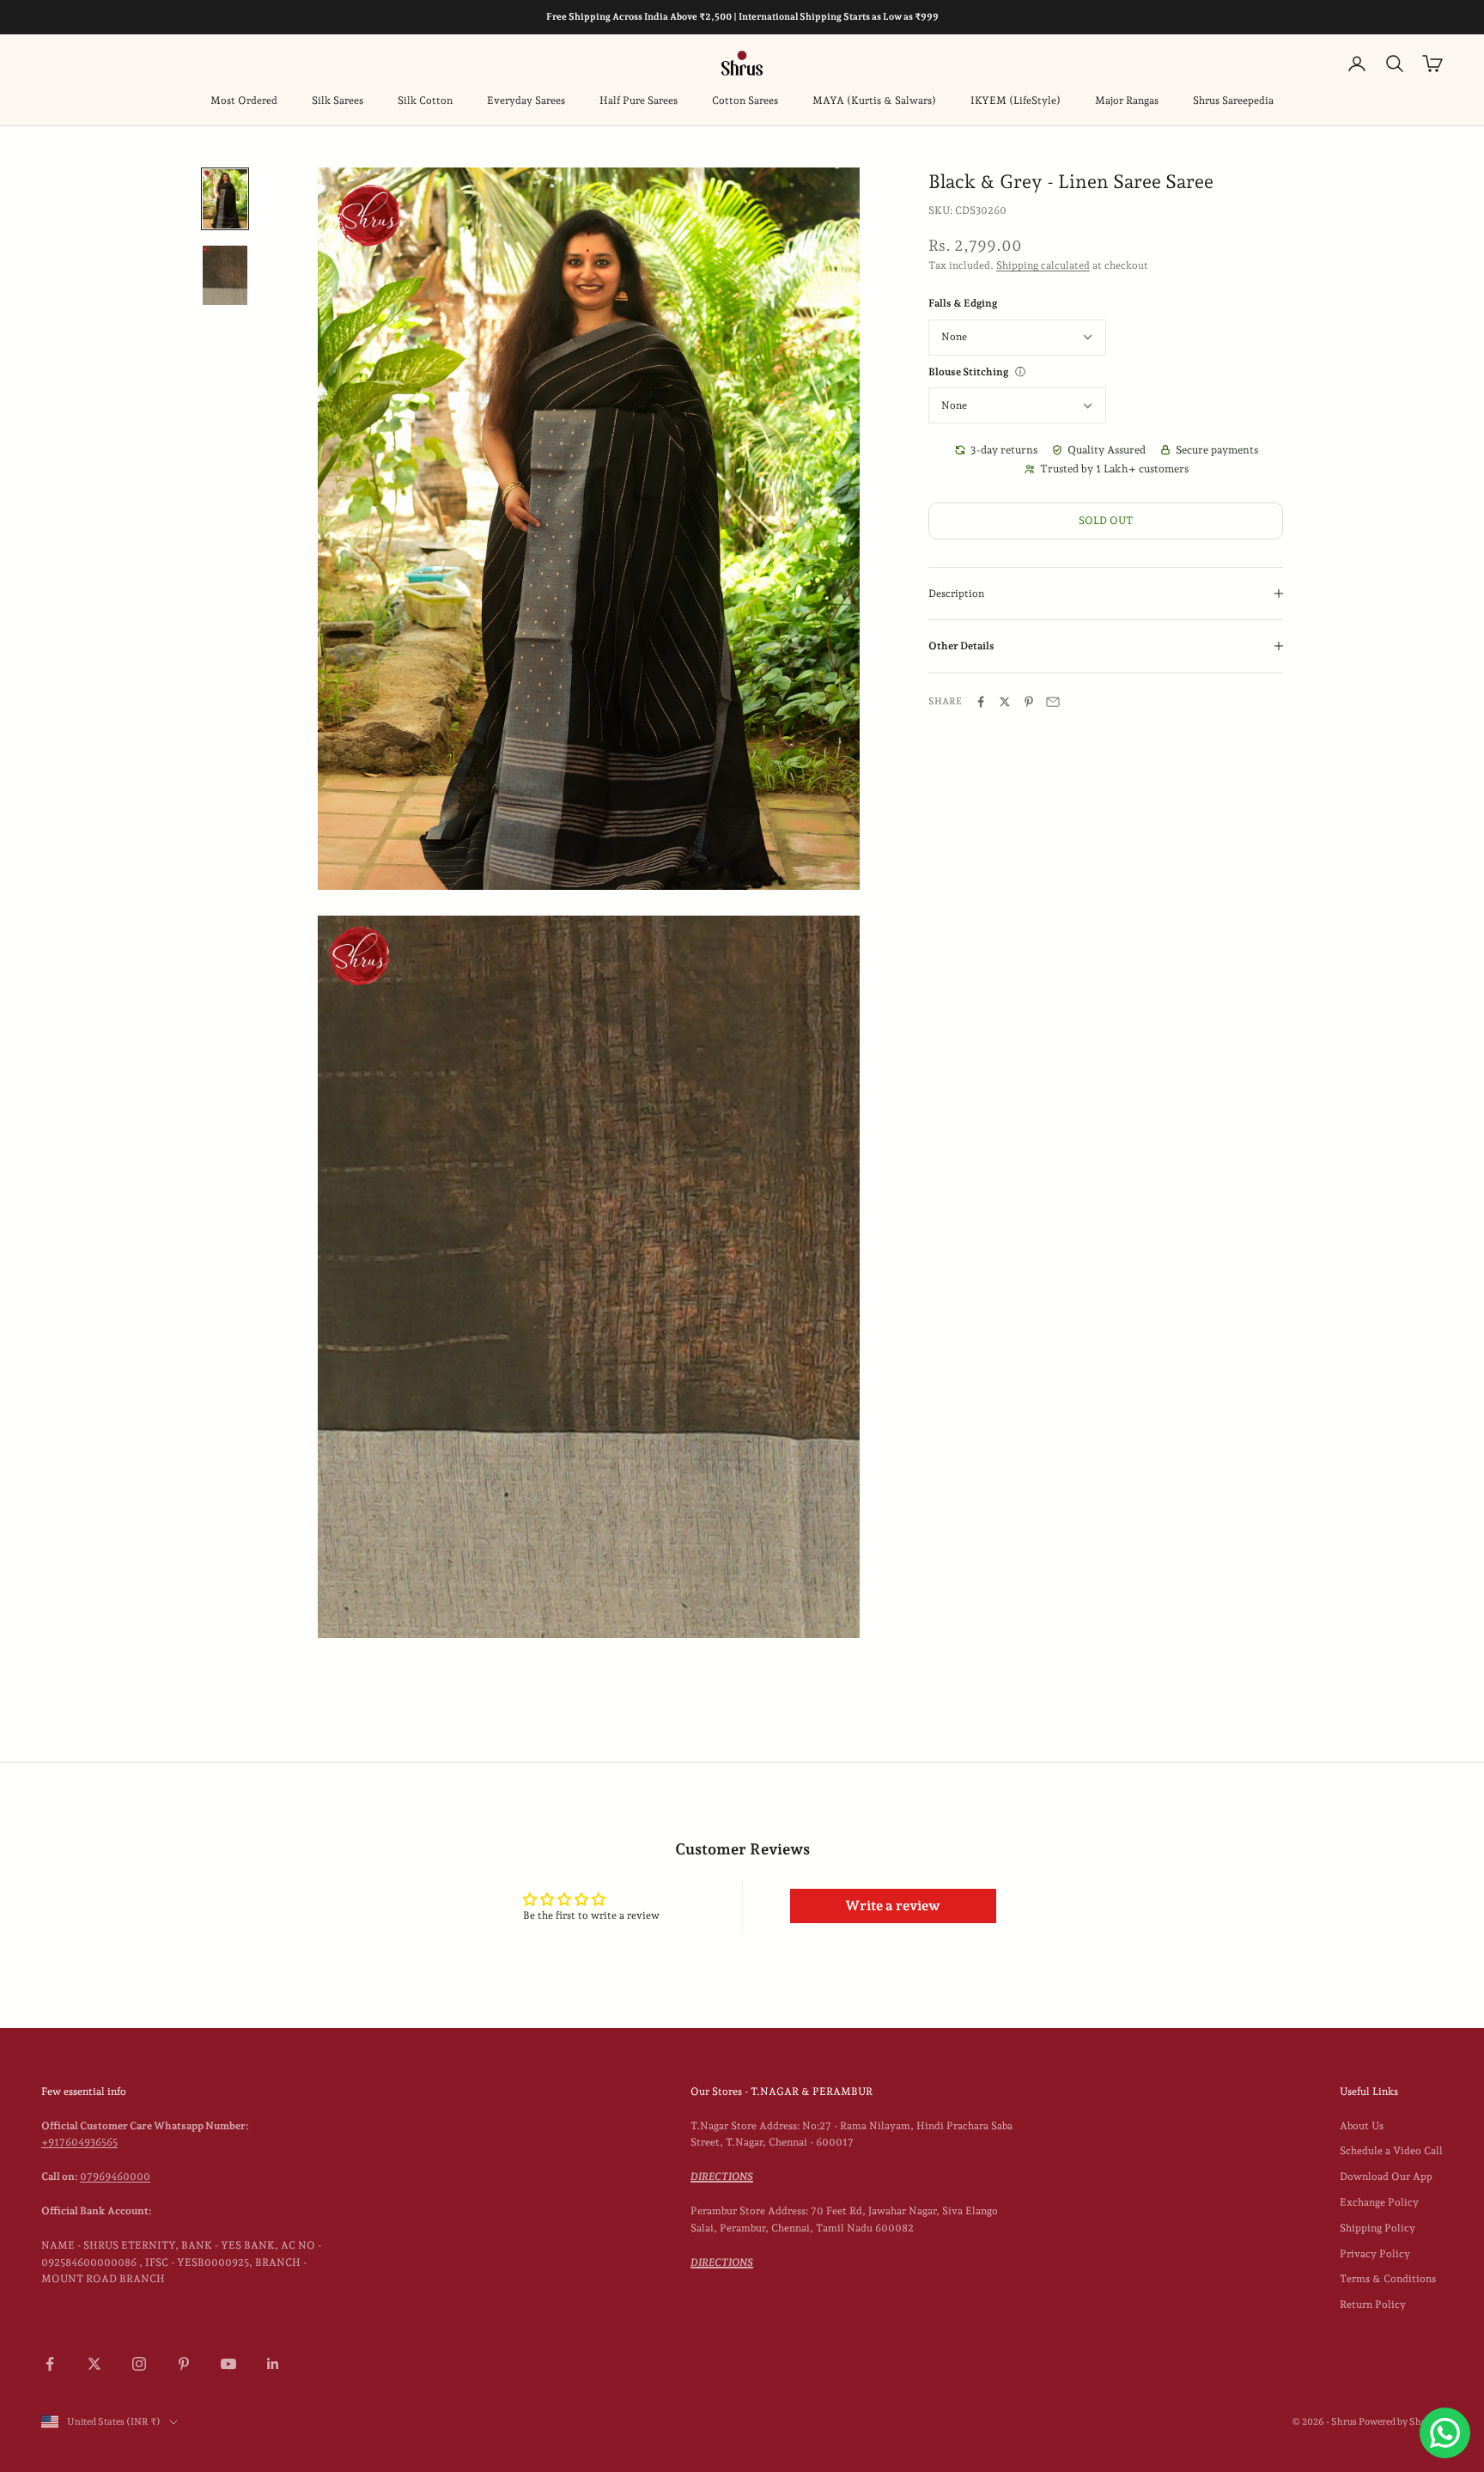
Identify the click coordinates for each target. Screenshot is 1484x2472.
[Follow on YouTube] (228, 2364)
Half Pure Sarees (639, 100)
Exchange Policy (1379, 2202)
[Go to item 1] (225, 199)
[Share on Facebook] (981, 702)
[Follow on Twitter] (94, 2364)
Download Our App (1386, 2177)
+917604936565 (79, 2142)
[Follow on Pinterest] (184, 2364)
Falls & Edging (963, 303)
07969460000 (115, 2177)
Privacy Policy (1375, 2254)
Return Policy (1373, 2305)
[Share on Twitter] (1005, 702)
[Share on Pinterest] (1029, 702)
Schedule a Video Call (1391, 2151)
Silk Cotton (425, 100)
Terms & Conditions (1388, 2279)
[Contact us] (1445, 2433)
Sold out (1106, 521)
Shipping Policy (1378, 2228)
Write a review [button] (893, 1906)
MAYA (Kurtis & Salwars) (874, 100)
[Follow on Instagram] (139, 2364)
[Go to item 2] (225, 275)
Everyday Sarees (526, 100)
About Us (1362, 2126)
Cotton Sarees (745, 100)
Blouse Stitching (968, 372)
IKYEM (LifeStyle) (1016, 100)
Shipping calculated (1043, 265)
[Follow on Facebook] (50, 2364)
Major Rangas (1127, 100)
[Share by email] (1053, 702)
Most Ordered (244, 100)
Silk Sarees (338, 100)
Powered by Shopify (1401, 2422)
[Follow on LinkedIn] (273, 2364)
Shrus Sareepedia (1233, 100)
